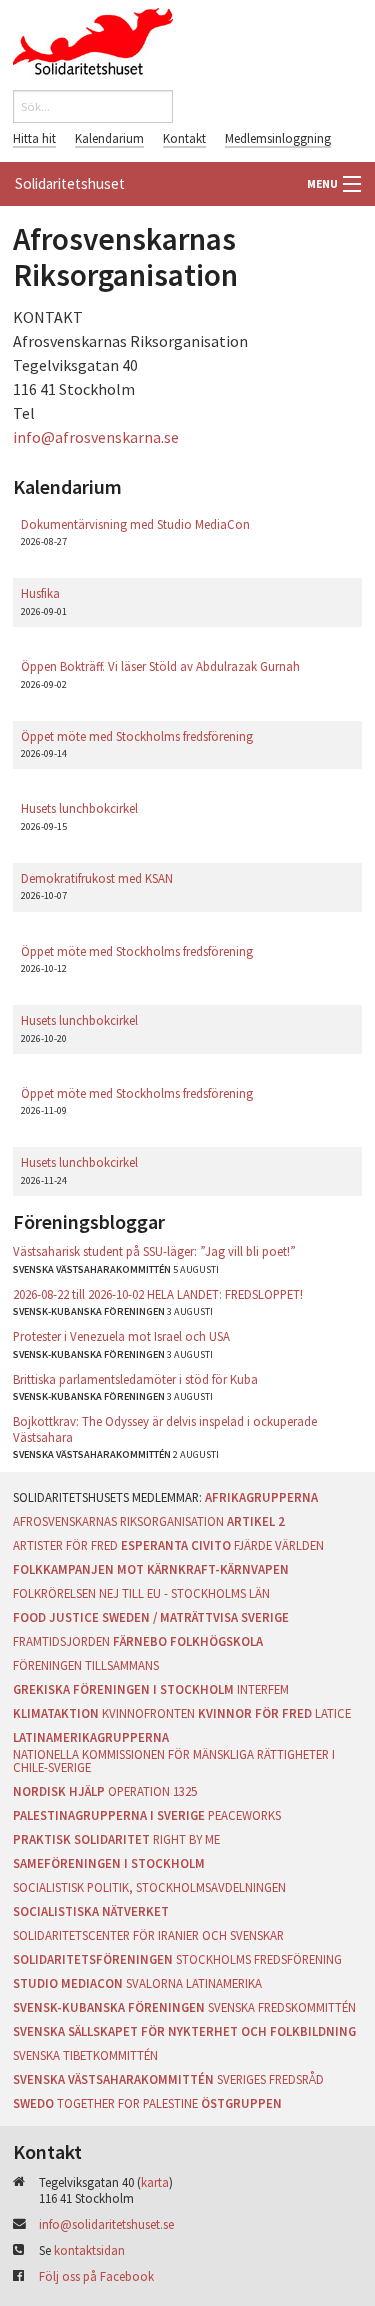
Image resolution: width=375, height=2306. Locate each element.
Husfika (40, 593)
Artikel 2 (256, 1521)
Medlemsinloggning (278, 138)
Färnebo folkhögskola (188, 1641)
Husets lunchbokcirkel (79, 808)
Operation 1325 (152, 1791)
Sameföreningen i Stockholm (109, 1863)
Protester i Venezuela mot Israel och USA (121, 1336)
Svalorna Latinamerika (194, 1983)
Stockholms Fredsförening (259, 1959)
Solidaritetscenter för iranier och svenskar (148, 1935)
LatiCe (333, 1713)
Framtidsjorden (61, 1641)
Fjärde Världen (279, 1545)
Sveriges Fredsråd (270, 2079)
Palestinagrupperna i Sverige (109, 1815)
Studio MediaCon (68, 1983)
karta (155, 2182)
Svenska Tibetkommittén (85, 2055)
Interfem (263, 1689)
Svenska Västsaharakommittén (113, 2079)
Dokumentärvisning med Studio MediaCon (135, 524)
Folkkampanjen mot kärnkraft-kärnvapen (151, 1569)
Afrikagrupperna (261, 1497)
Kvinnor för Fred (255, 1713)
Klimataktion (56, 1713)
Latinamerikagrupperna (91, 1737)
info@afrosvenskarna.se (96, 437)
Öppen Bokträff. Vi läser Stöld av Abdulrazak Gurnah (160, 666)
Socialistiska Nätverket (91, 1911)
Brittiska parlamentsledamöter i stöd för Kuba (135, 1379)
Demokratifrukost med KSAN (97, 878)
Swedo (33, 2103)
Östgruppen (241, 2103)
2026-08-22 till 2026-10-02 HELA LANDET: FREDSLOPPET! (158, 1294)
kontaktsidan (89, 2250)
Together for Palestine (127, 2103)
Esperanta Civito (176, 1545)
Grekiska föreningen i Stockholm (123, 1689)
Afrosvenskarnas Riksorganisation (118, 1521)
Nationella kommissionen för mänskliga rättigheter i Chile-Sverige (174, 1760)
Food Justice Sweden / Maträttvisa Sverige (151, 1617)
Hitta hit (34, 138)
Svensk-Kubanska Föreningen (109, 2007)
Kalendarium (109, 138)
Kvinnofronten (148, 1713)
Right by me (186, 1839)
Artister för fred (65, 1545)
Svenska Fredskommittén (282, 2007)
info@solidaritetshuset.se (106, 2224)
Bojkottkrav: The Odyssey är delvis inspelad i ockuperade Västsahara (165, 1428)
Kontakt (184, 138)
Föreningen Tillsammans (86, 1665)
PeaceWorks (244, 1815)
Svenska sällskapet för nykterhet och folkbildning (184, 2031)
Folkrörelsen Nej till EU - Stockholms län (141, 1593)
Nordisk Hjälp (59, 1791)
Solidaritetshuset (70, 183)
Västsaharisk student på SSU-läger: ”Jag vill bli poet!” (154, 1251)
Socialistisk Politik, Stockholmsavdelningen (149, 1887)
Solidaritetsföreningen (93, 1959)
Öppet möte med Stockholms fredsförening (137, 736)
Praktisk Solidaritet (81, 1839)
